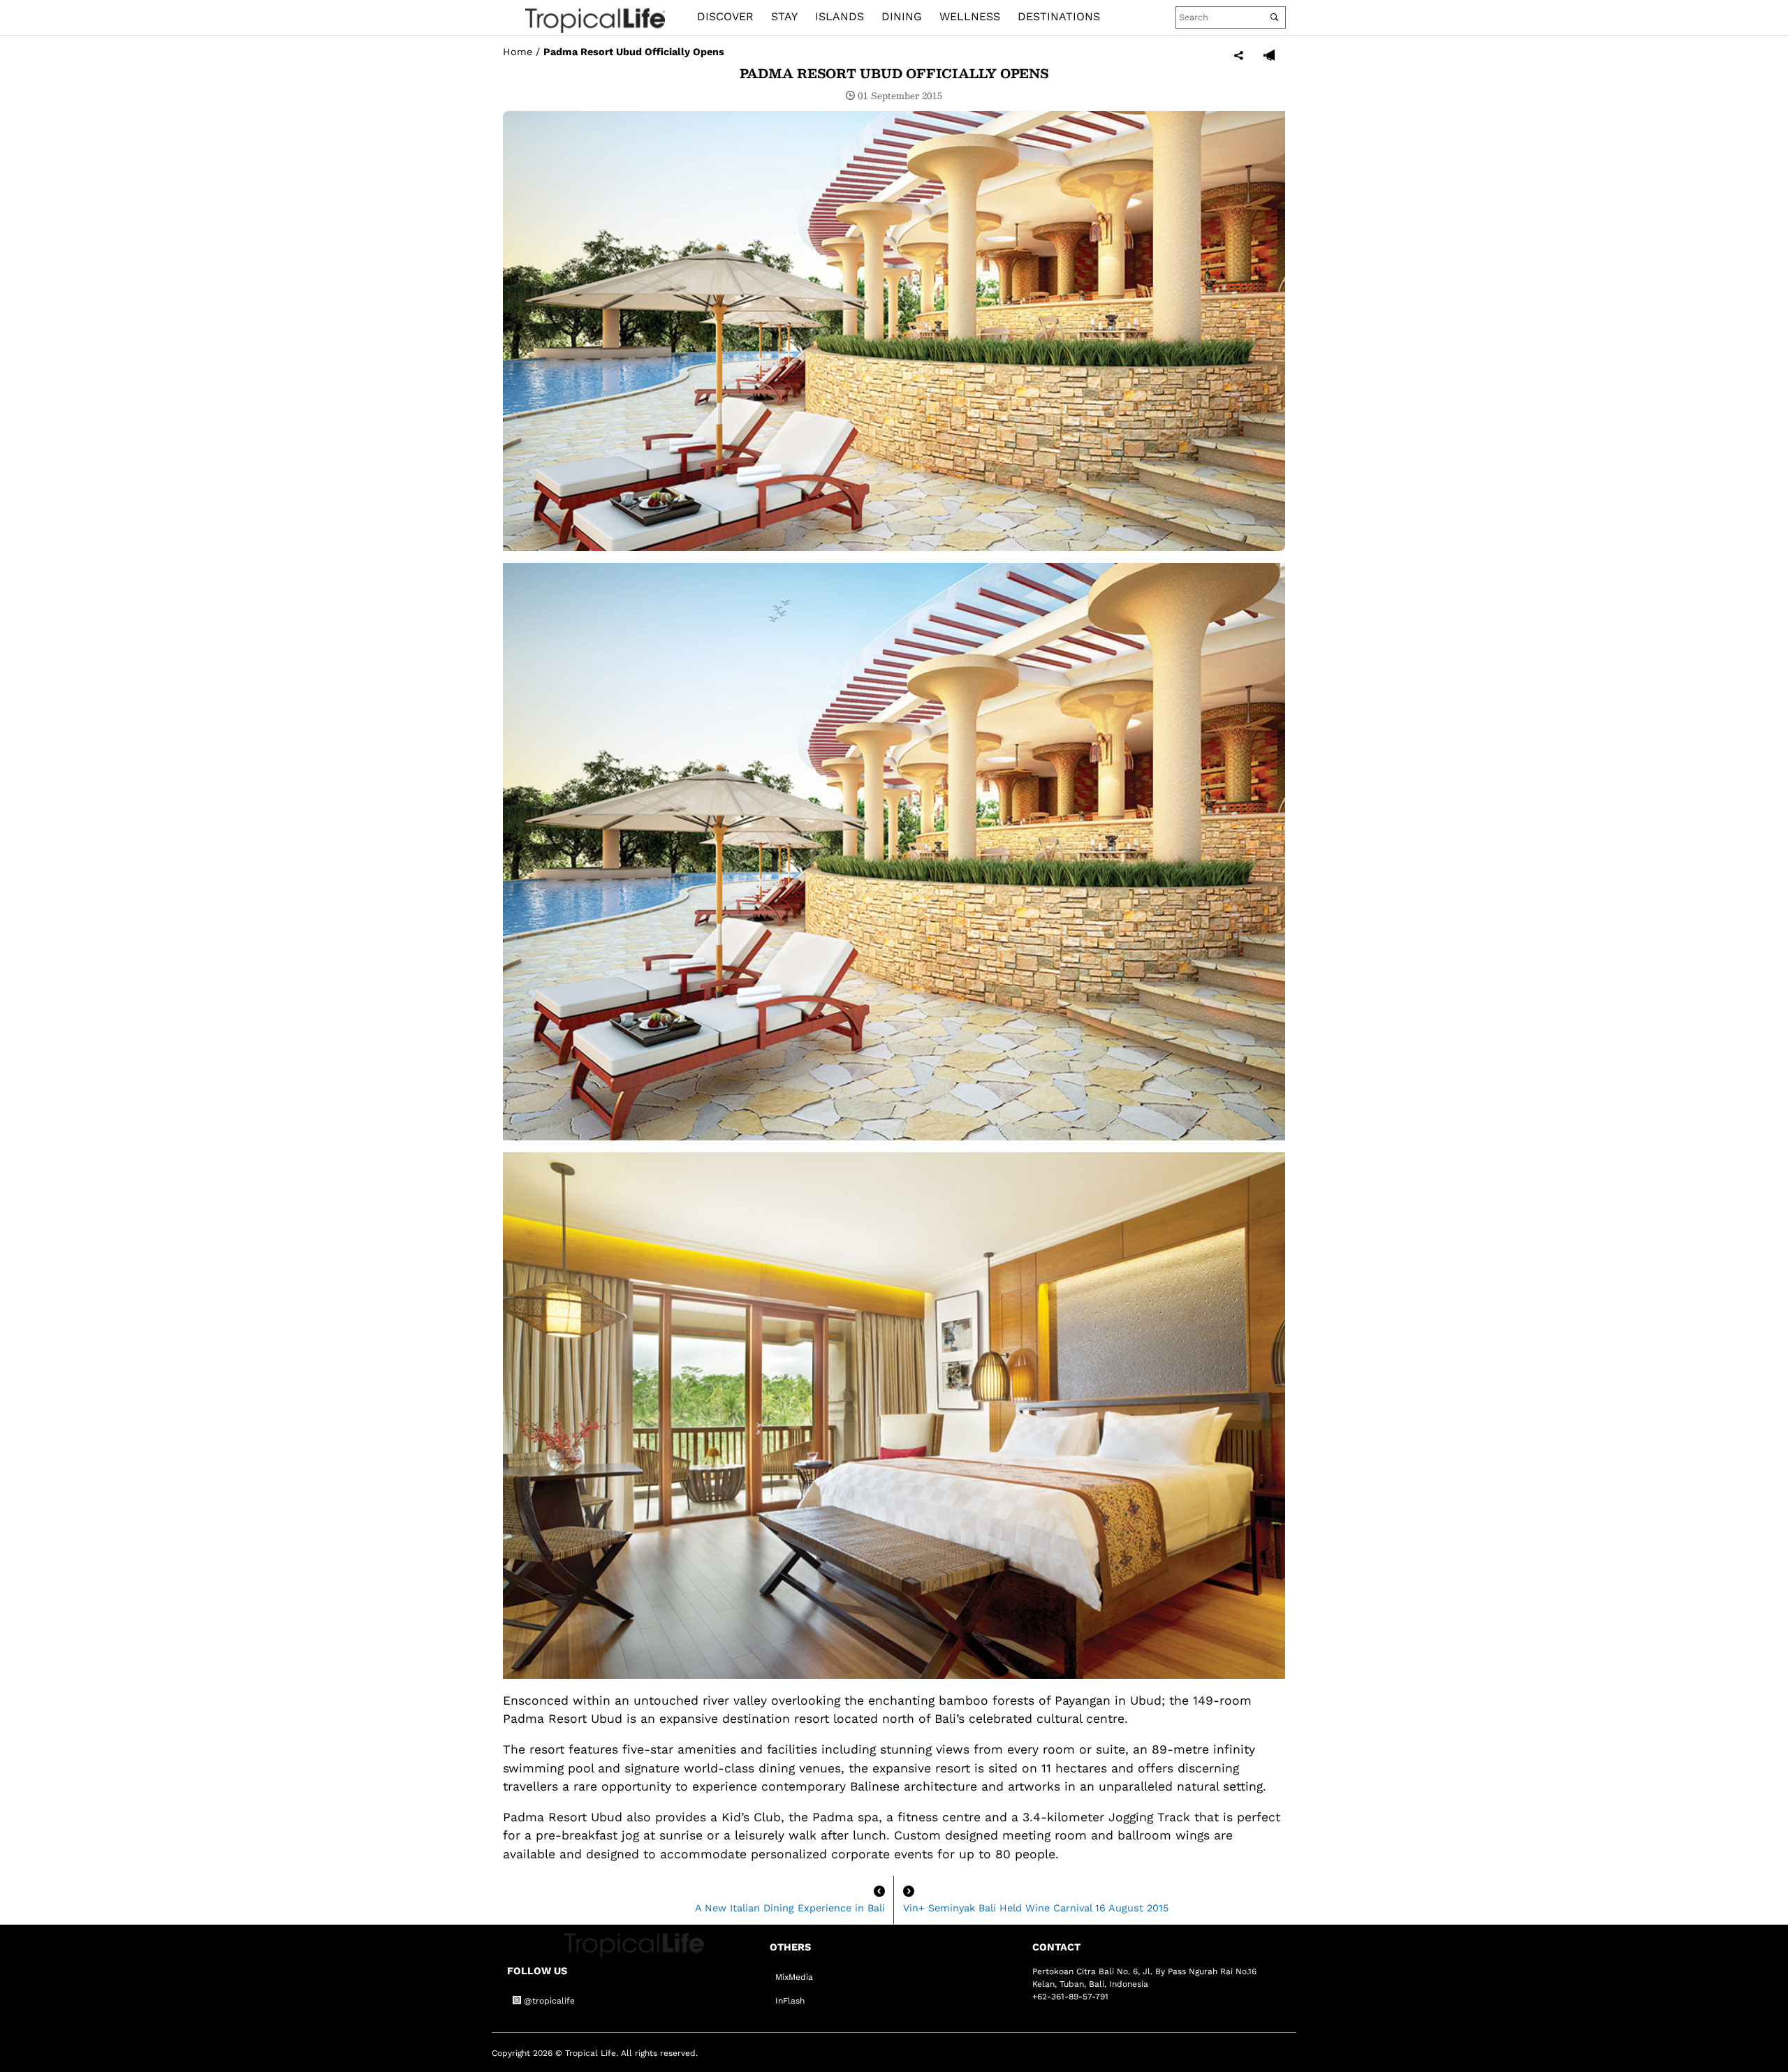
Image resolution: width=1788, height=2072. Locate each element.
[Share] (1239, 56)
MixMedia (794, 1977)
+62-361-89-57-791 (1070, 1997)
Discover (725, 16)
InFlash (790, 2001)
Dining (902, 16)
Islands (840, 16)
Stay (784, 16)
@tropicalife (548, 2001)
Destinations (1059, 16)
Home (518, 52)
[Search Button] (1274, 17)
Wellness (970, 16)
